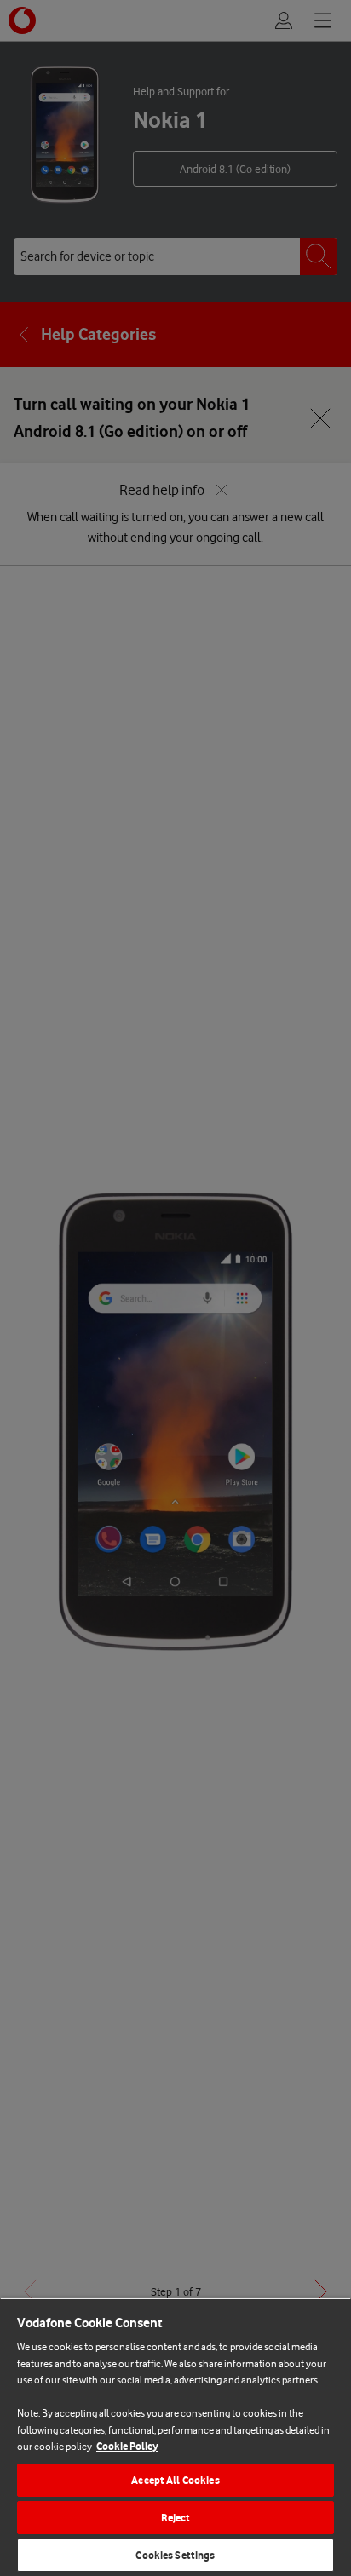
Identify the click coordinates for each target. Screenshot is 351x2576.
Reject (176, 2518)
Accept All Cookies (175, 2480)
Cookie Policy (127, 2446)
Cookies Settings (175, 2555)
